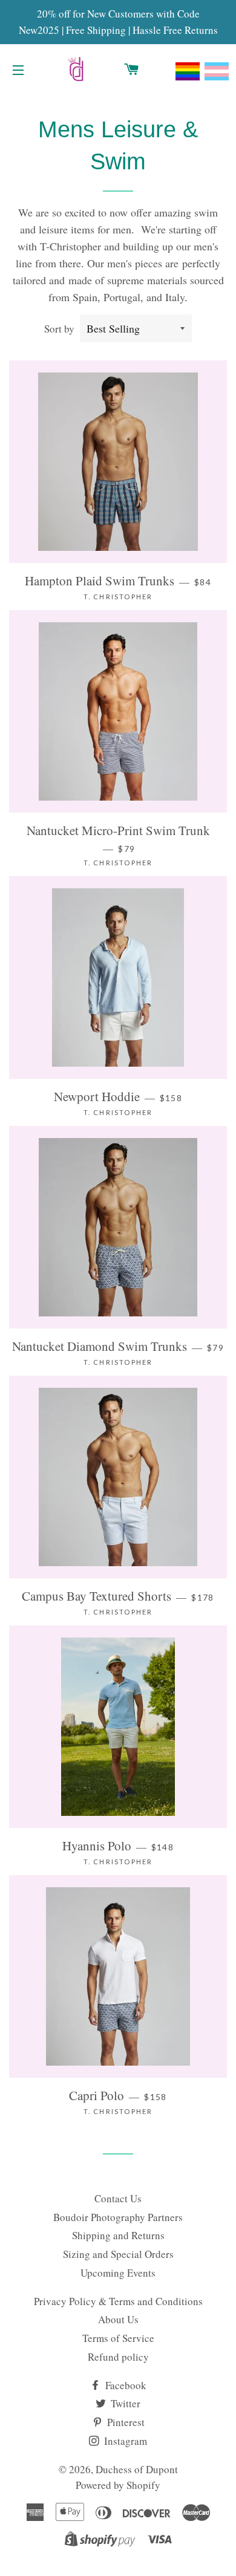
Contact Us (118, 2198)
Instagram (124, 2441)
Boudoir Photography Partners (118, 2217)
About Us (118, 2319)
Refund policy (118, 2357)
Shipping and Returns (118, 2235)
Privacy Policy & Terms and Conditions (118, 2301)
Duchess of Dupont (137, 2469)
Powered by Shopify (118, 2485)
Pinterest (125, 2422)
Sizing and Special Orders (118, 2254)
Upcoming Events (118, 2273)
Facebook (125, 2385)
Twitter (124, 2403)
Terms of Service (118, 2338)
